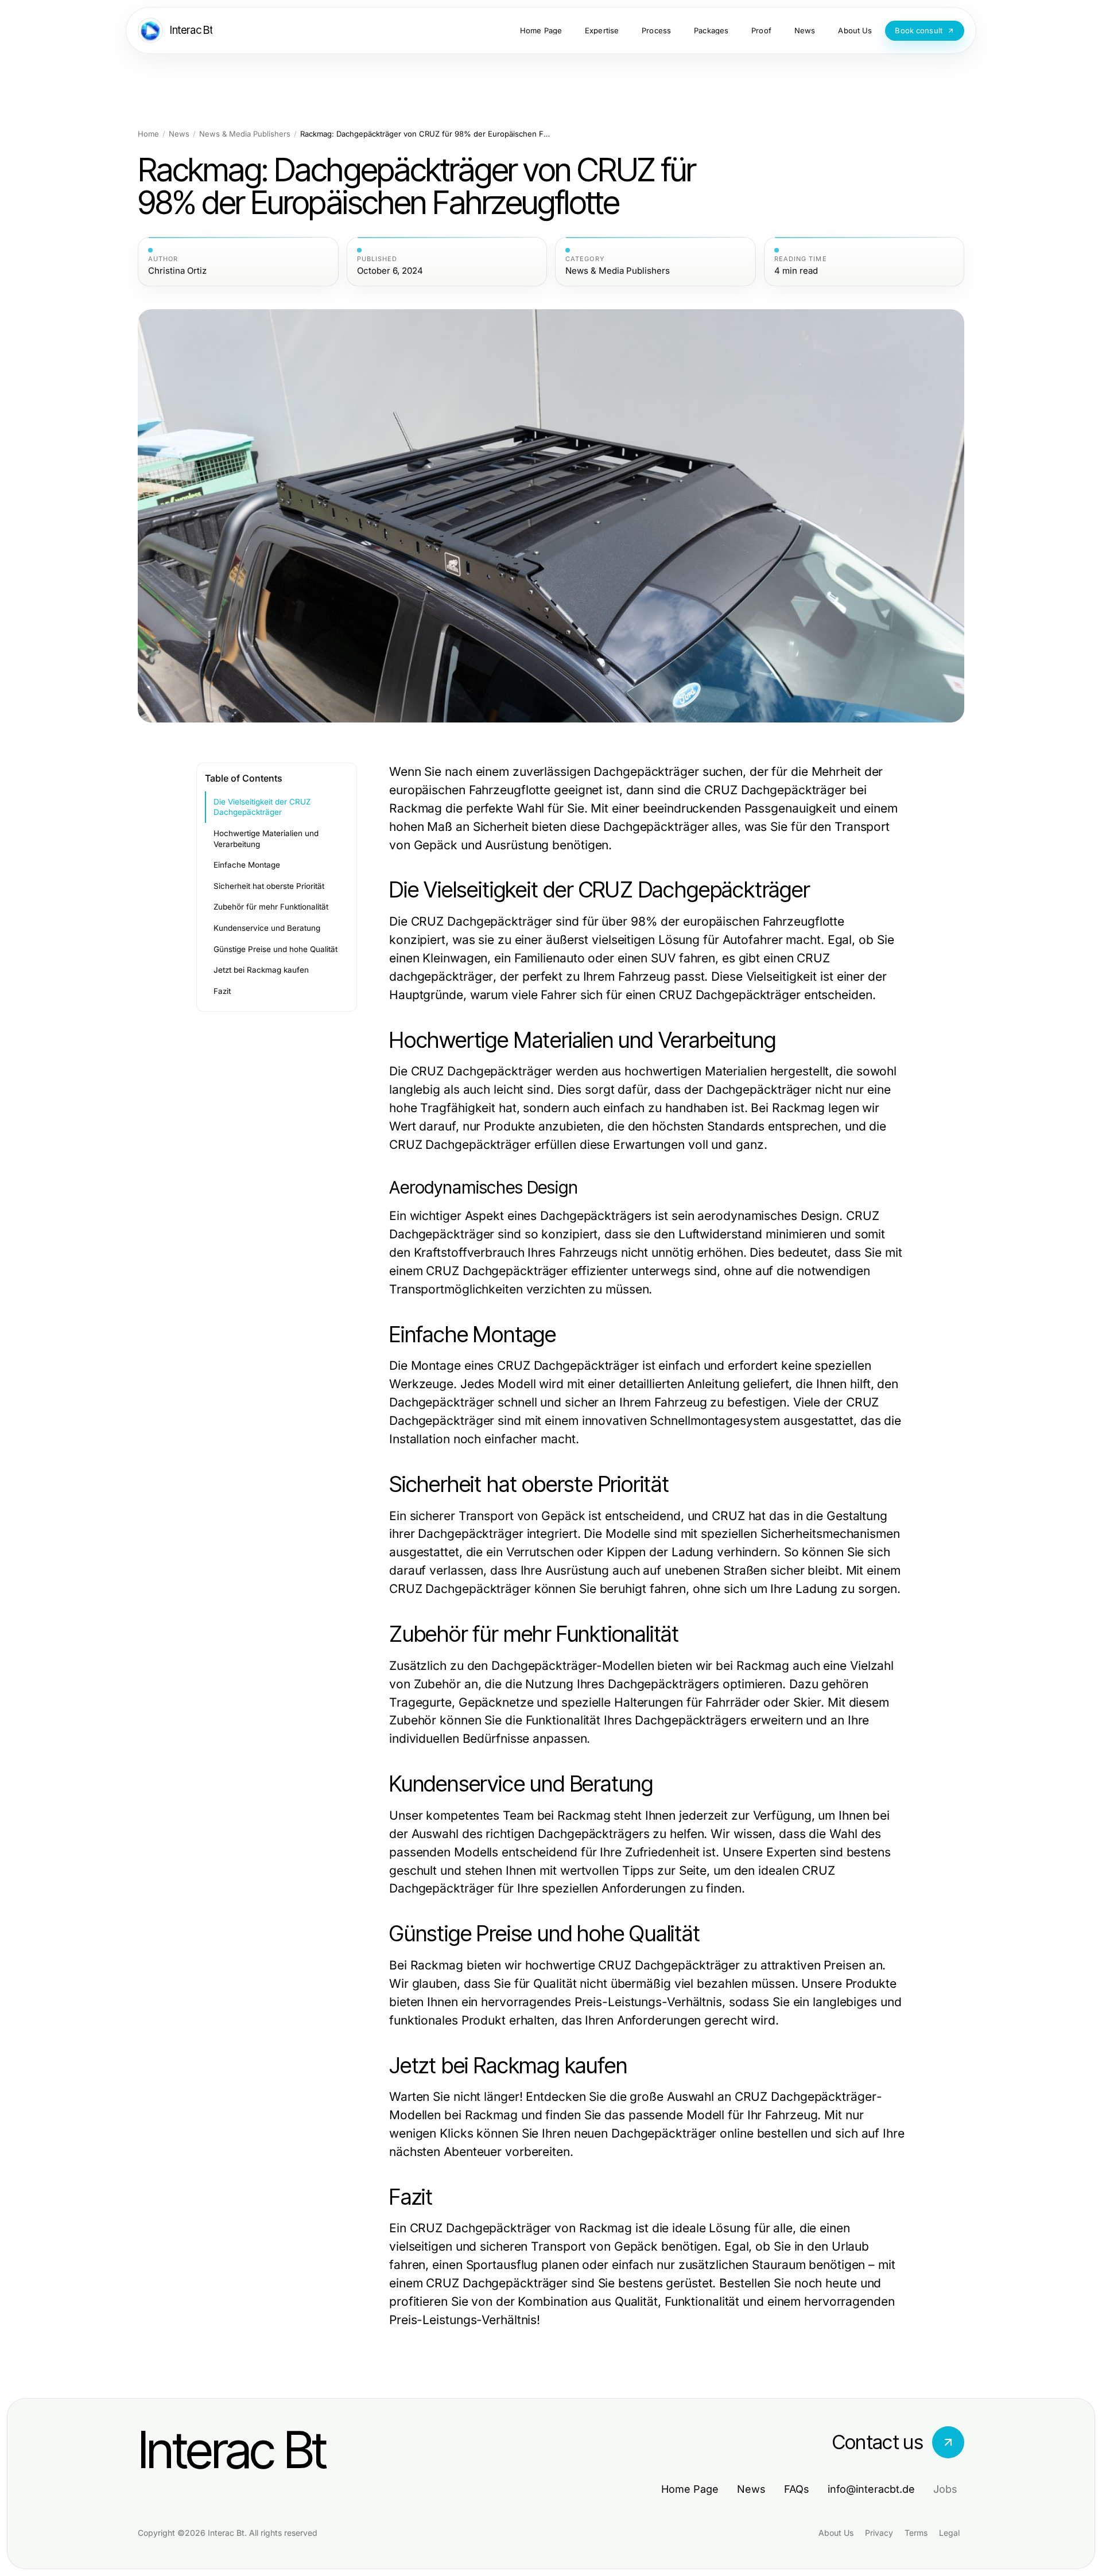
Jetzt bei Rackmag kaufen (261, 970)
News (179, 134)
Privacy (879, 2533)
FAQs (797, 2489)
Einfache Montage (247, 865)
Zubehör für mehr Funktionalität (271, 907)
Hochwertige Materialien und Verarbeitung (266, 839)
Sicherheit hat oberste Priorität (269, 886)
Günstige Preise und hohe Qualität (275, 949)
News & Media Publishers (245, 134)
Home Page (690, 2489)
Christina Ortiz (177, 271)
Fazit (222, 991)
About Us (836, 2533)
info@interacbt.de (871, 2489)
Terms (916, 2533)
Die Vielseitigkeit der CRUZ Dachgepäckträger (262, 807)
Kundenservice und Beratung (267, 928)
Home (148, 134)
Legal (949, 2533)
